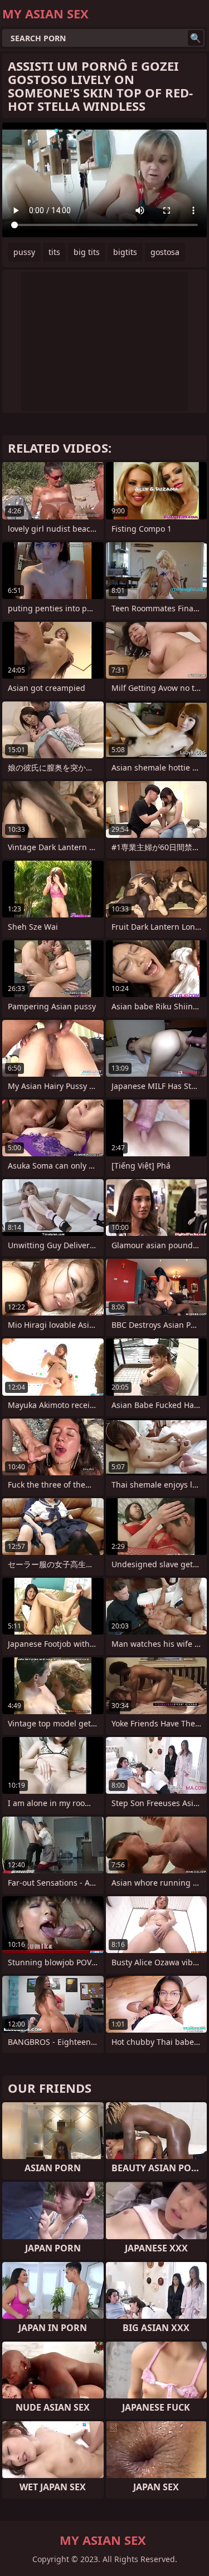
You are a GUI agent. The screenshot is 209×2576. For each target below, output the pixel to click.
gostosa (165, 252)
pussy (24, 252)
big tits (87, 252)
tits (54, 252)
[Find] (196, 38)
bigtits (125, 252)
